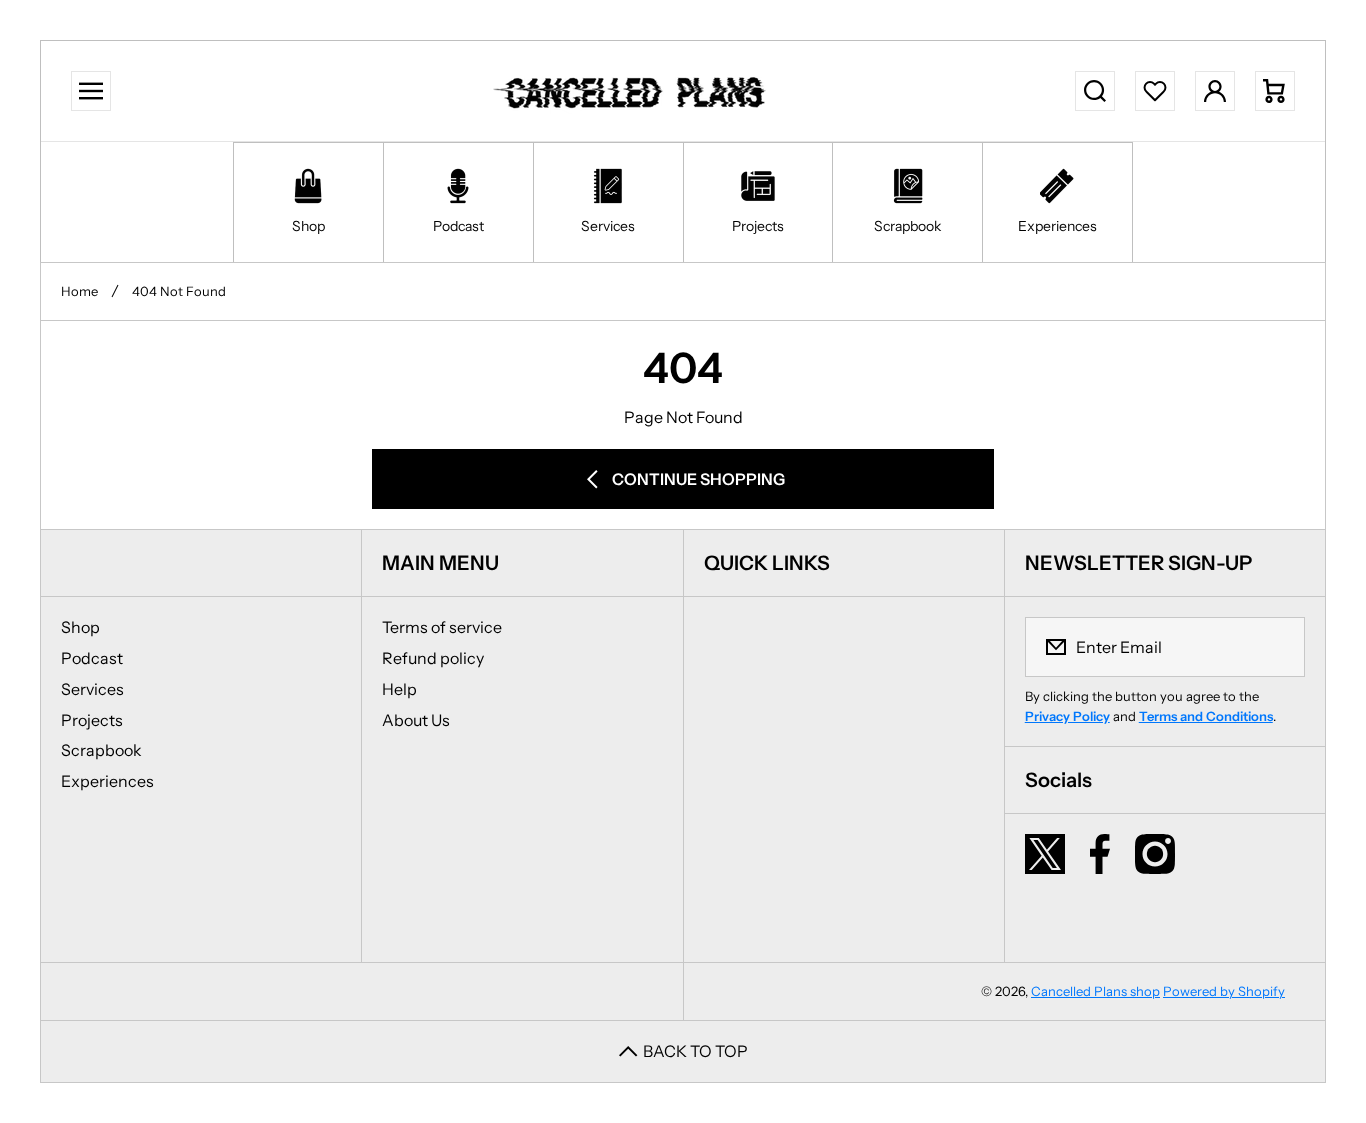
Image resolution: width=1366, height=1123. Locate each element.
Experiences (107, 781)
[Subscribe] (1277, 647)
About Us (416, 720)
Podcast (92, 658)
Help (399, 689)
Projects (92, 720)
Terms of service (442, 627)
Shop (80, 627)
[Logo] (633, 91)
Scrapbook (101, 750)
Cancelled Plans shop (1095, 991)
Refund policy (433, 658)
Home (79, 291)
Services (92, 689)
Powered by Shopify (1224, 991)
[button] (1275, 91)
